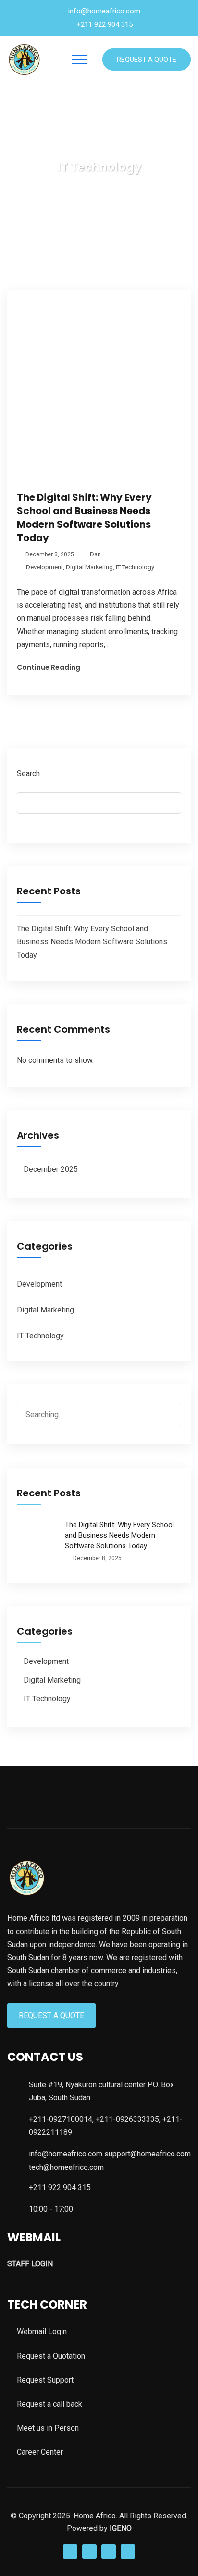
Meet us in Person (48, 2428)
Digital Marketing (89, 567)
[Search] (165, 1415)
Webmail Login (42, 2331)
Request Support (45, 2380)
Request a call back (49, 2404)
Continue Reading (49, 667)
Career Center (40, 2452)
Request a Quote (147, 60)
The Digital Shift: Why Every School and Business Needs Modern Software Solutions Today (84, 518)
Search (28, 774)
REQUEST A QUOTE (51, 2016)
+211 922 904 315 (105, 24)
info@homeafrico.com (104, 11)
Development (44, 567)
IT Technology (135, 567)
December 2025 (51, 1169)
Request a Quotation (51, 2356)
